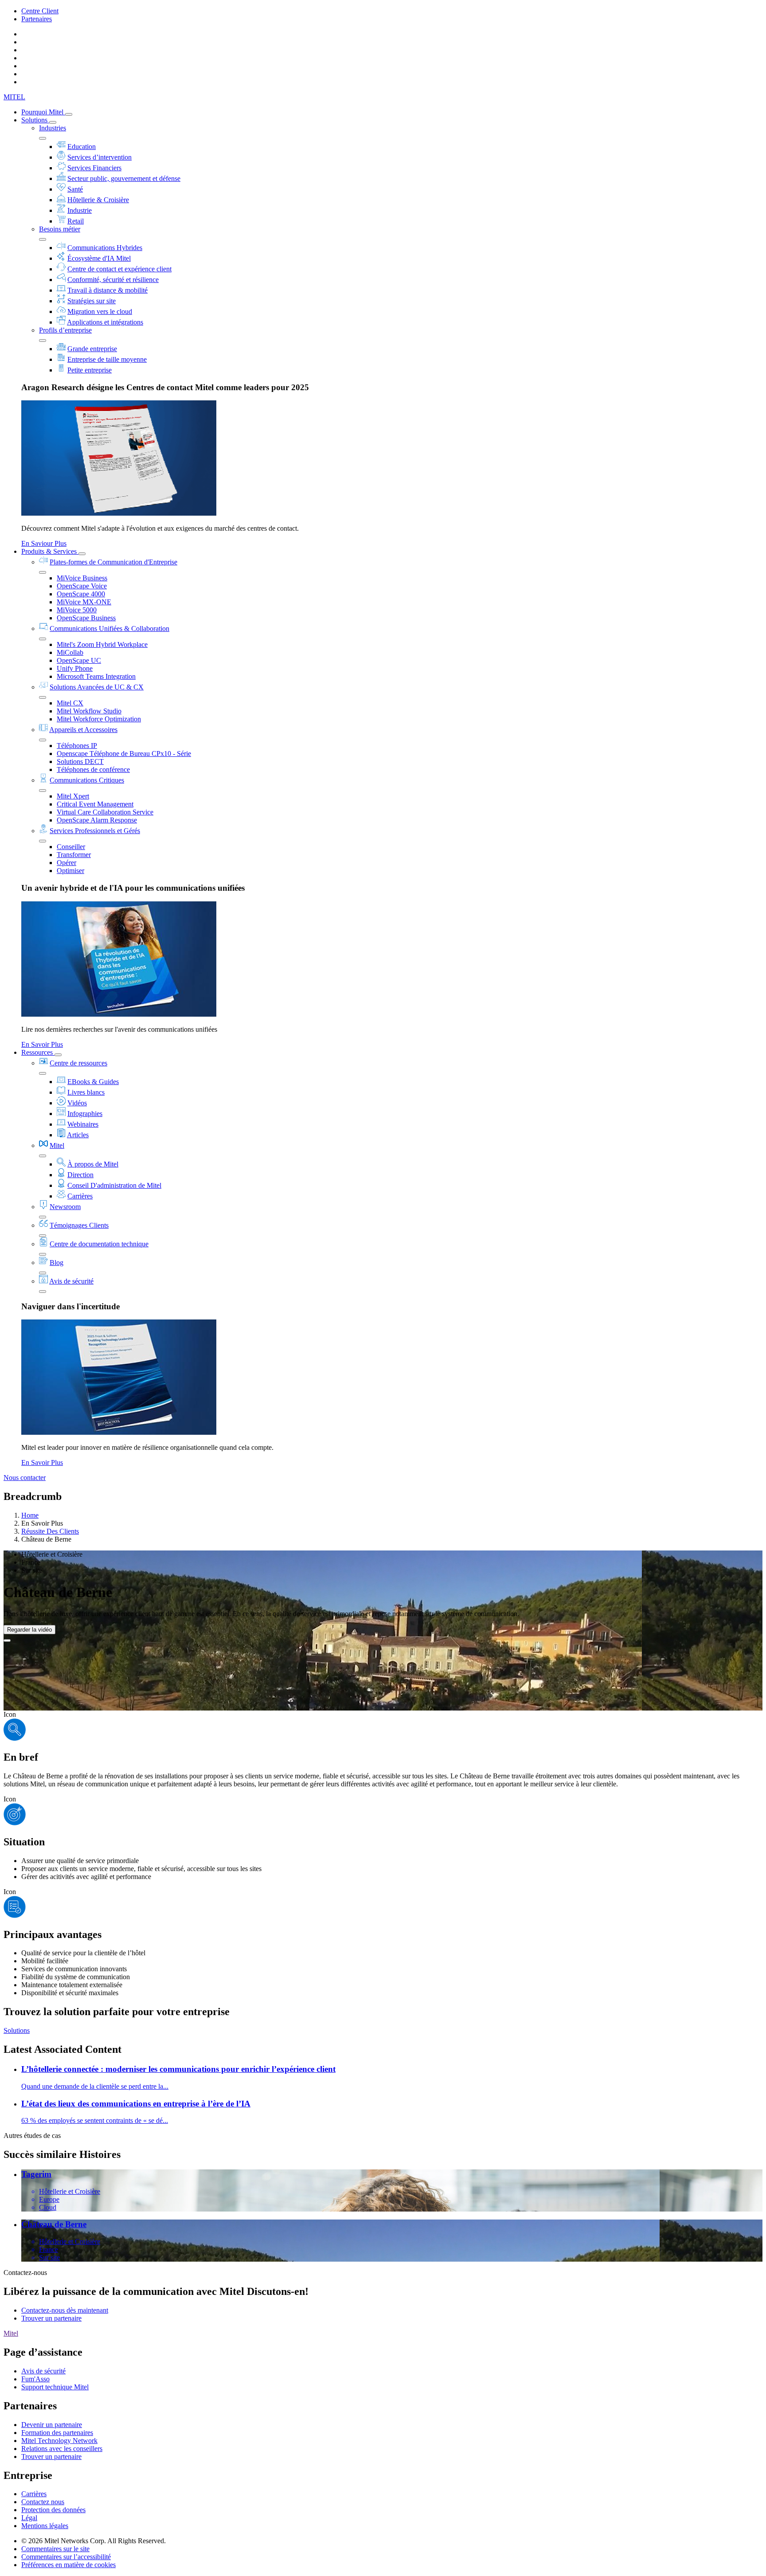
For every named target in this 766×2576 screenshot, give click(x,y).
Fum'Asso (35, 2379)
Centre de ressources (78, 1063)
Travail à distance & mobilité (107, 290)
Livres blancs (86, 1092)
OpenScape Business (86, 618)
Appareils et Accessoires (83, 730)
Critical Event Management (95, 804)
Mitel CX (70, 703)
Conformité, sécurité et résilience (113, 280)
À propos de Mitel (93, 1164)
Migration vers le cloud (100, 311)
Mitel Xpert (73, 796)
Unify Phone (75, 668)
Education (82, 147)
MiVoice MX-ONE (84, 602)
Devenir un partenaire (52, 2425)
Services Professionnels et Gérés (95, 831)
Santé (75, 189)
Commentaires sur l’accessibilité (66, 2557)
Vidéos (77, 1103)
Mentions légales (45, 2526)
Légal (29, 2518)
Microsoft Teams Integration (96, 676)
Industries (53, 128)
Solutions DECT (80, 761)
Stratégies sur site (92, 301)
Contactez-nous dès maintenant (65, 2310)
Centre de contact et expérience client (119, 269)
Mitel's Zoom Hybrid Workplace (102, 644)
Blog (57, 1263)
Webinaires (83, 1124)
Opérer (66, 863)
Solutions (35, 120)
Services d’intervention (100, 157)
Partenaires (37, 19)
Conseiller (71, 847)
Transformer (74, 855)
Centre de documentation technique (99, 1244)
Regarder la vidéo (29, 1630)
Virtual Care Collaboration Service (105, 812)
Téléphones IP (77, 746)
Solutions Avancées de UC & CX (97, 687)
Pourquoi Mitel (43, 112)
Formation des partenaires (57, 2433)
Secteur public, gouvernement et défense (124, 178)
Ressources (38, 1052)
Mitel (57, 1145)
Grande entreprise (92, 349)
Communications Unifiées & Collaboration (109, 628)
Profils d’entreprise (65, 330)
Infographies (85, 1114)
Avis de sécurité (71, 1281)
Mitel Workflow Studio (89, 711)
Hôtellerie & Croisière (98, 200)
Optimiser (70, 871)
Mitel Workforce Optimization (99, 719)
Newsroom (65, 1207)
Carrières (80, 1196)
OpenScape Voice (82, 586)
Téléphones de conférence (93, 769)
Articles (78, 1135)
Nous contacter (25, 1478)
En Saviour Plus (44, 543)
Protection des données (53, 2510)
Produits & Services (50, 551)
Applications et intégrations (105, 322)
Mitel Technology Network (59, 2441)
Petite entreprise (90, 370)
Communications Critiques (87, 780)
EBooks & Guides (93, 1082)
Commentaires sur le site (55, 2549)
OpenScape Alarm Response (97, 820)
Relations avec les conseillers (62, 2449)
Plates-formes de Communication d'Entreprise (113, 562)
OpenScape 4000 (81, 594)
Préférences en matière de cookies (68, 2565)
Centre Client (40, 11)
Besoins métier (60, 229)
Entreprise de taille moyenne (107, 359)
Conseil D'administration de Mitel (114, 1185)
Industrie (80, 210)
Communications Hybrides (105, 248)
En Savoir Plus (42, 1044)
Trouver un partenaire (51, 2318)
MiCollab (70, 652)
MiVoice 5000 (77, 610)
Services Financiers (94, 168)
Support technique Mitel (55, 2387)
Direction (80, 1175)
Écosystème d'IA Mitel (99, 258)
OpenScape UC (79, 660)
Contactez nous (43, 2502)
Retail (76, 221)
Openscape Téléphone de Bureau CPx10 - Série (124, 754)
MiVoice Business (82, 578)
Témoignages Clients (79, 1225)
